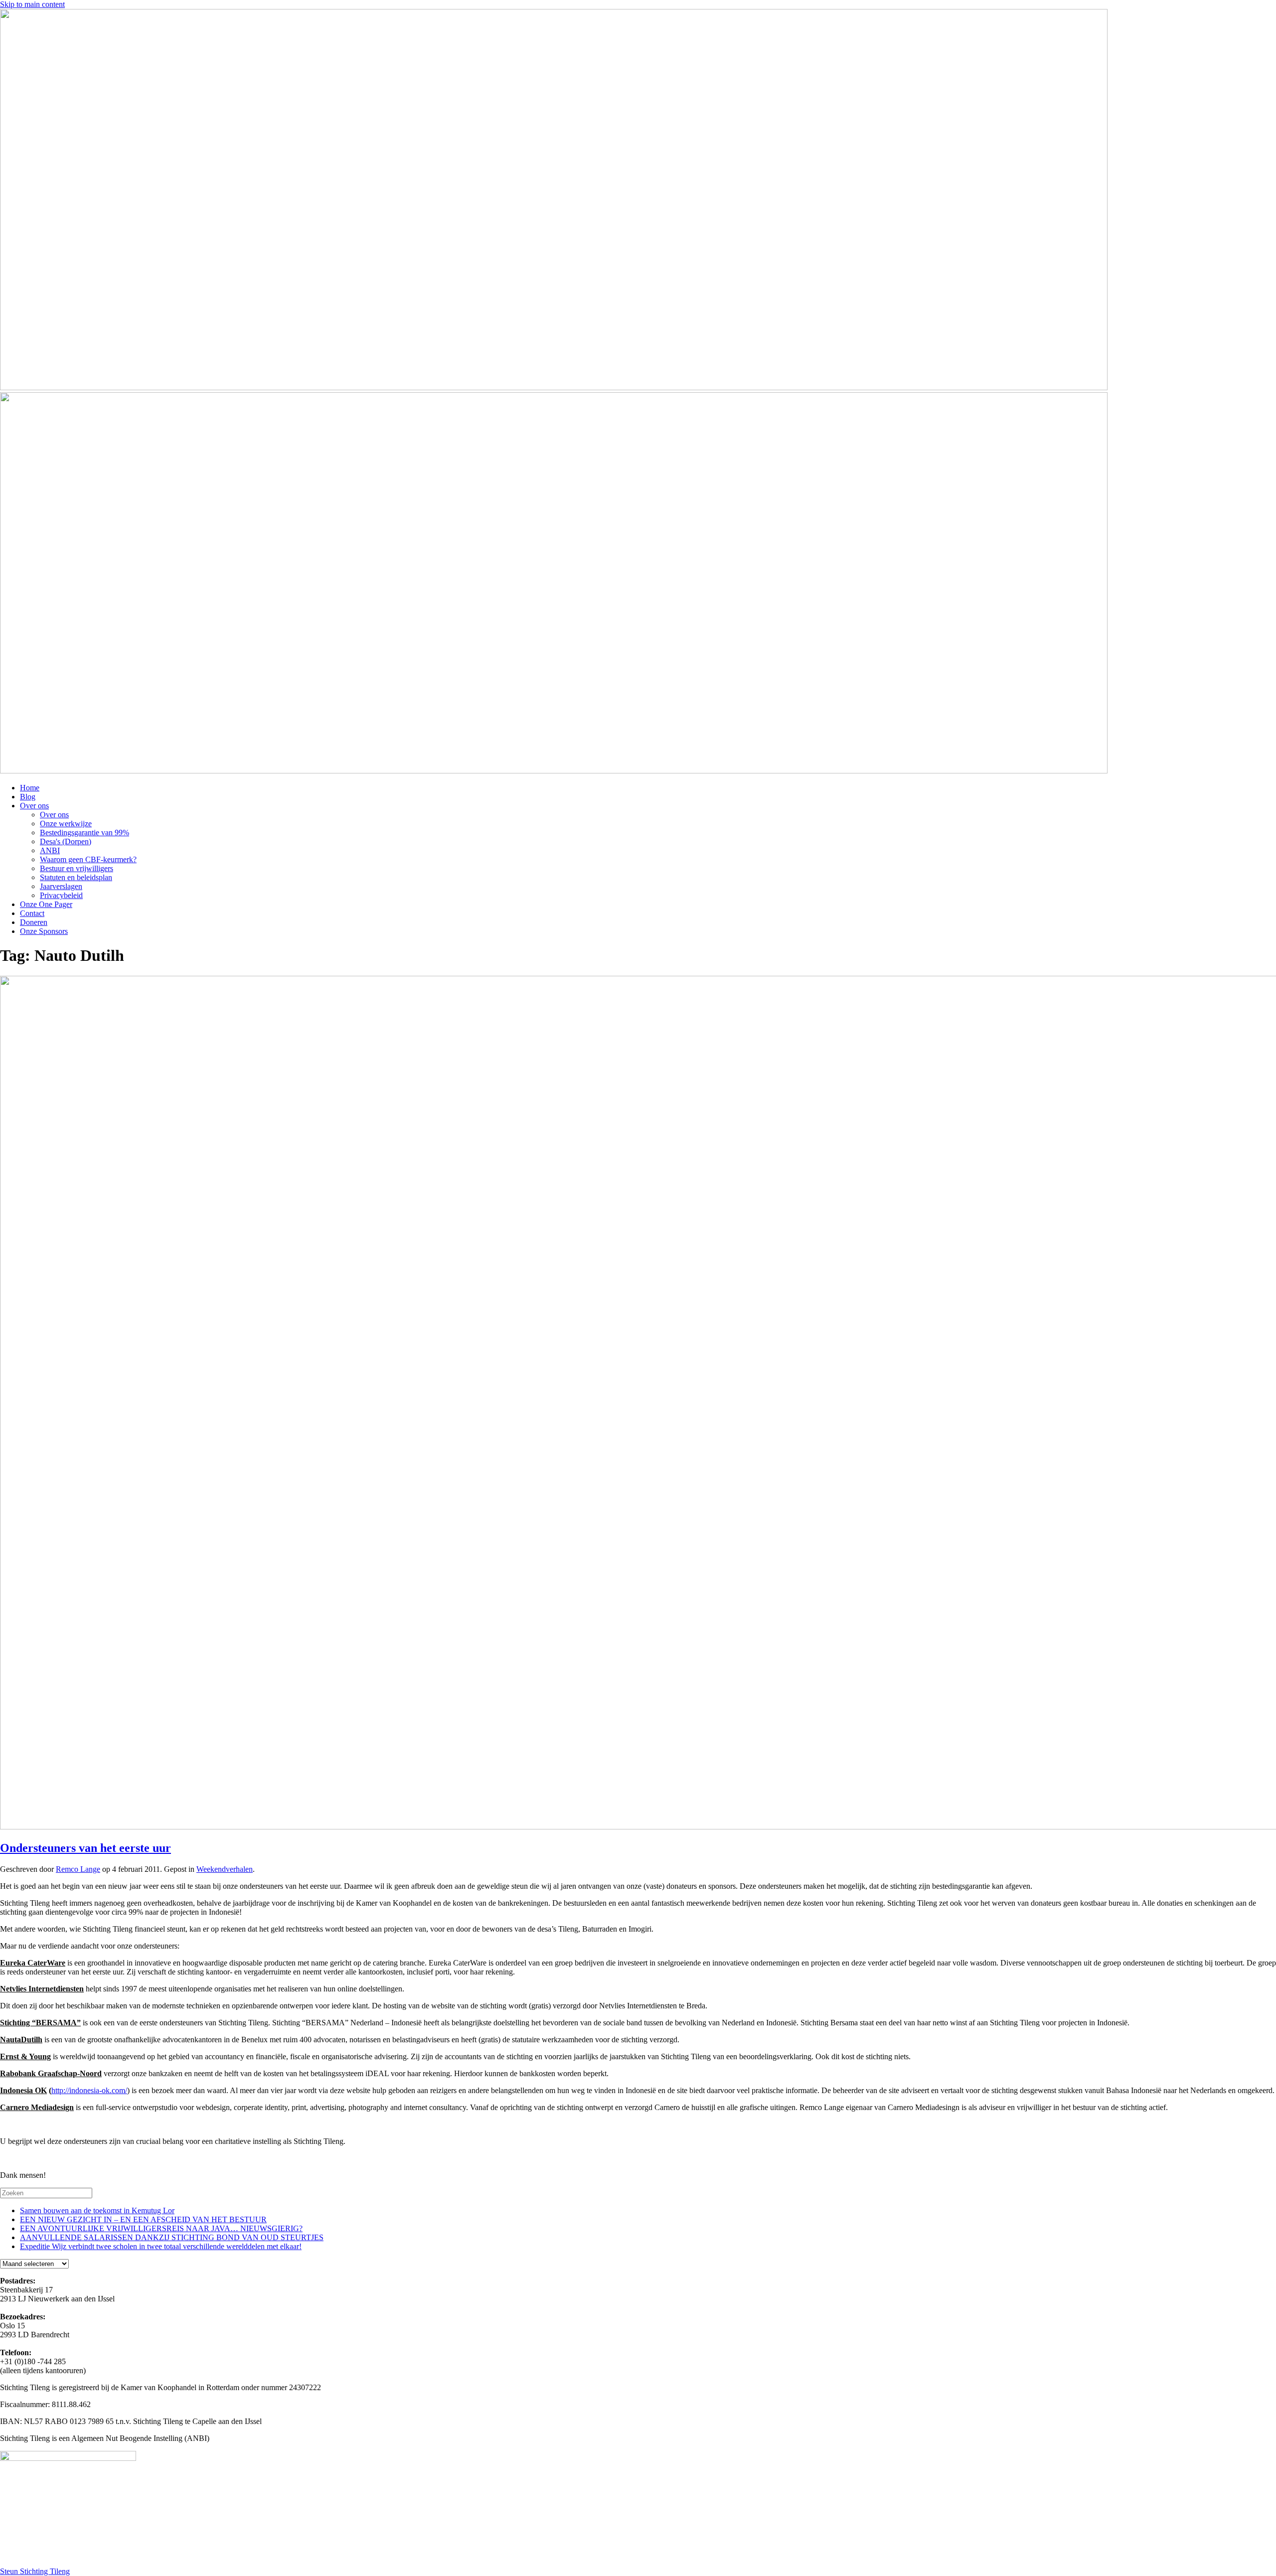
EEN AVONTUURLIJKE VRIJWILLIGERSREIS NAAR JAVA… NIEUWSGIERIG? (161, 2228)
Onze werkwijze (66, 824)
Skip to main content (32, 4)
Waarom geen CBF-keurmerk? (88, 859)
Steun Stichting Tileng (35, 2571)
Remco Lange (78, 1869)
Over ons (34, 806)
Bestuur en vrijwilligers (77, 868)
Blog (28, 797)
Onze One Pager (46, 904)
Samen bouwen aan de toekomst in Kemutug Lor (97, 2210)
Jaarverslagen (61, 886)
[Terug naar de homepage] (554, 387)
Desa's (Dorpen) (66, 841)
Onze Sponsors (44, 931)
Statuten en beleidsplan (76, 877)
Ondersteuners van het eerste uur (85, 1848)
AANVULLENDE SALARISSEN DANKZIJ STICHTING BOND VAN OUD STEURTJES (172, 2237)
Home (30, 788)
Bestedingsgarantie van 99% (84, 833)
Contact (32, 913)
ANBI (50, 850)
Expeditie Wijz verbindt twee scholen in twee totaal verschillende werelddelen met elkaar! (161, 2246)
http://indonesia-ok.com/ (89, 2090)
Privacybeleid (61, 895)
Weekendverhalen (225, 1869)
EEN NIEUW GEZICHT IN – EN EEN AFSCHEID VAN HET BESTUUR (143, 2219)
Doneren (34, 922)
